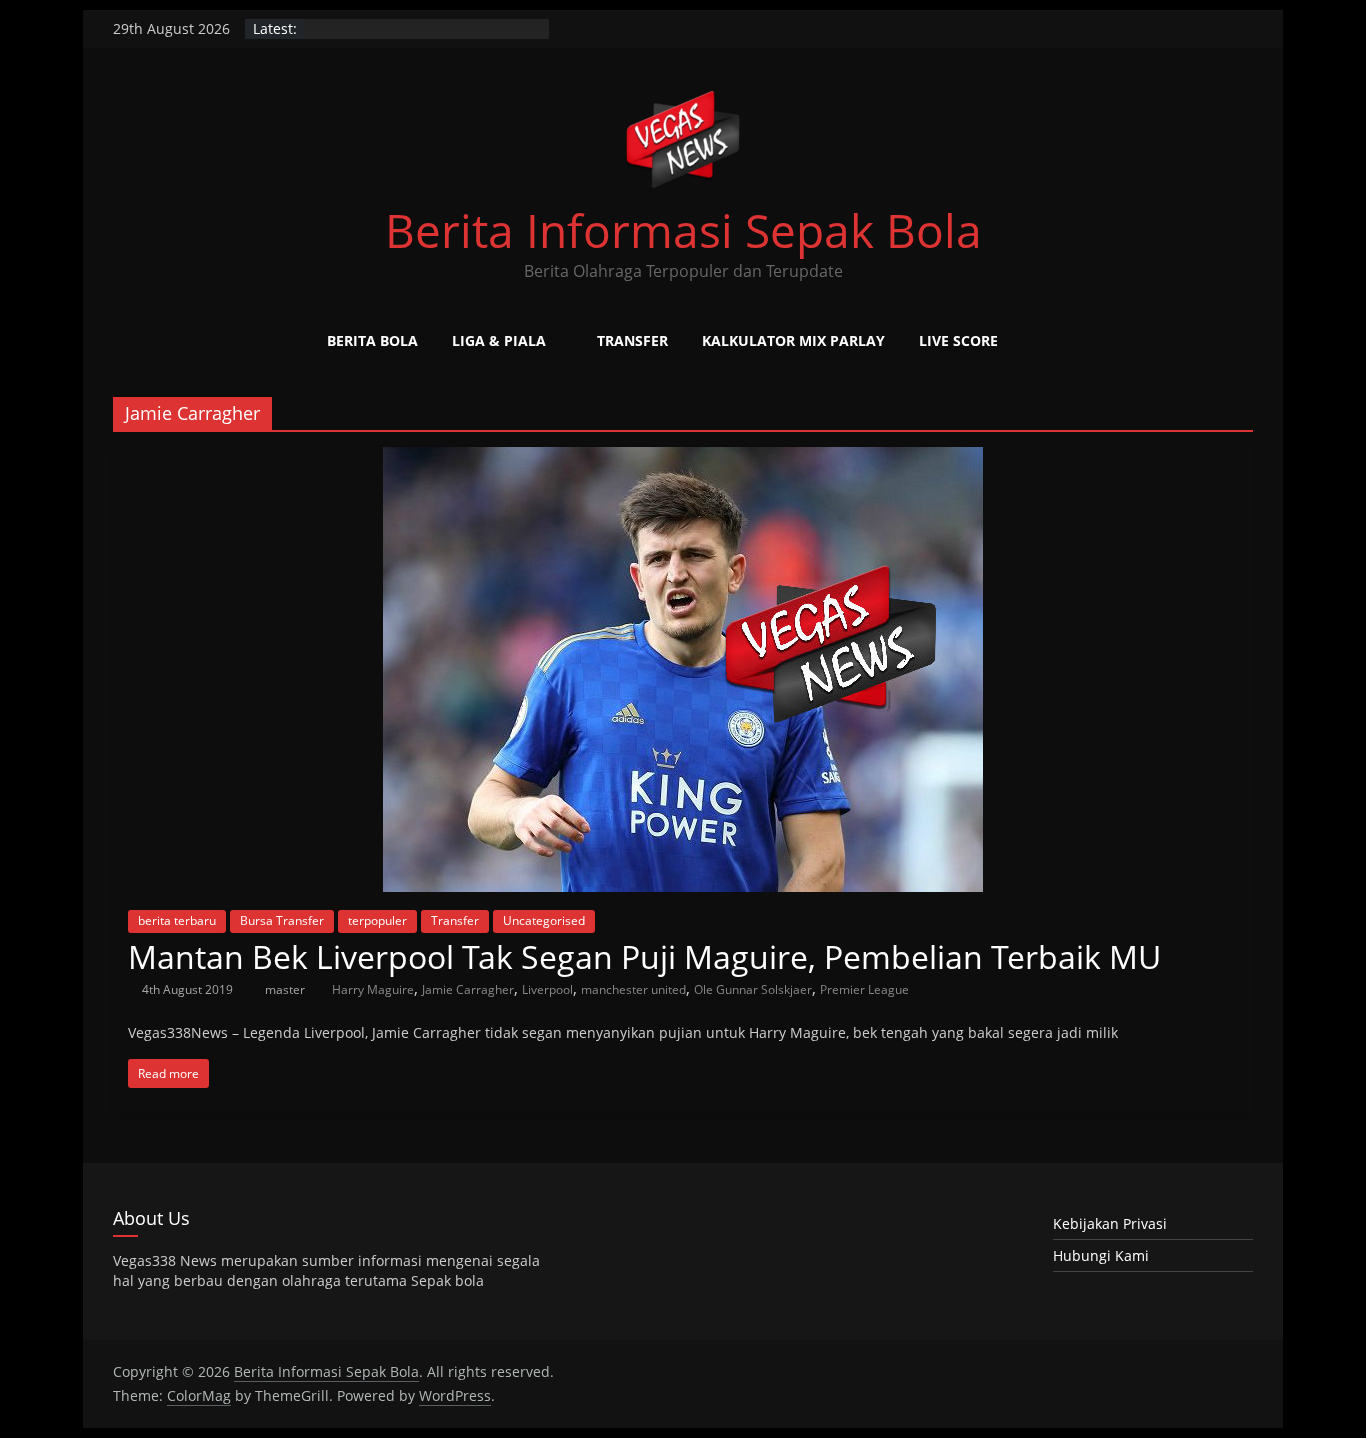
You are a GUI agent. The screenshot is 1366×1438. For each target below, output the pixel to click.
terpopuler (377, 920)
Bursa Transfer (282, 920)
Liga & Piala (499, 340)
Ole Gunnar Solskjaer (753, 989)
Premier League (864, 989)
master (286, 989)
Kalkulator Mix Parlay (793, 340)
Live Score (958, 340)
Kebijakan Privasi (1110, 1223)
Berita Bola (372, 340)
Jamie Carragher (468, 989)
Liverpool (547, 989)
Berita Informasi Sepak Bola (683, 230)
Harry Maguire (373, 989)
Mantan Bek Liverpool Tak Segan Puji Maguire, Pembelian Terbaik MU (644, 956)
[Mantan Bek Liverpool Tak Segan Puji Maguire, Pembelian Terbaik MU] (683, 459)
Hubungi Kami (1101, 1255)
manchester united (633, 989)
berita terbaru (177, 920)
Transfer (632, 340)
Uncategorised (544, 920)
